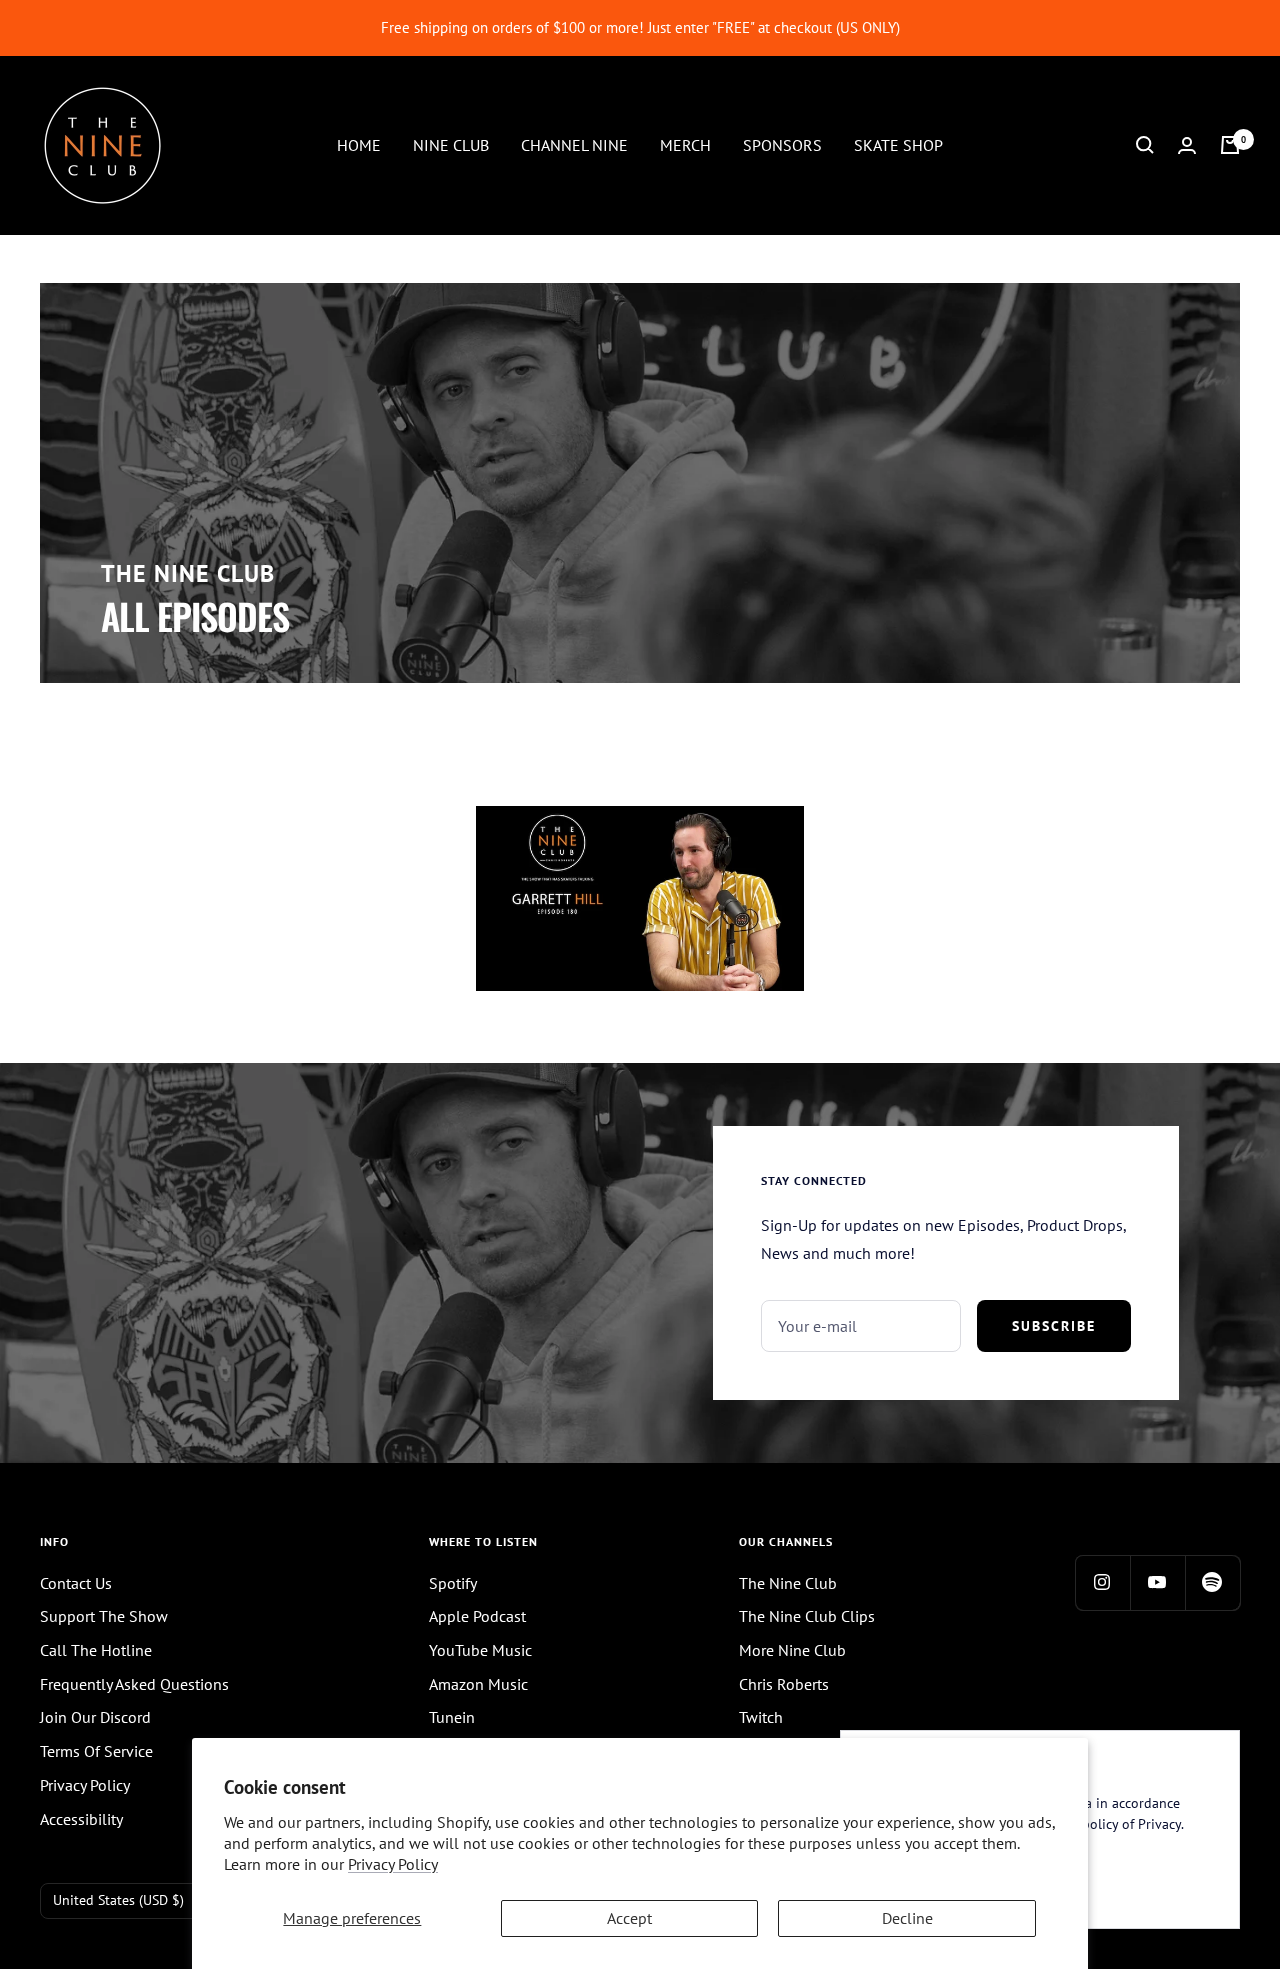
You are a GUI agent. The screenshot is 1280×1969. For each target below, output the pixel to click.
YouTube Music (480, 1650)
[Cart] (1230, 145)
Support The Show (104, 1616)
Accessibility (81, 1819)
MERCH (685, 144)
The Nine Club (788, 1583)
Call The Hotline (96, 1650)
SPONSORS (782, 144)
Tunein (452, 1717)
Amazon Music (478, 1684)
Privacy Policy (393, 1864)
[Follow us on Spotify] (1212, 1582)
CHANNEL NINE (574, 144)
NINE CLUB (451, 144)
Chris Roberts (784, 1684)
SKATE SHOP (898, 144)
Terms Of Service (96, 1751)
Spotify (453, 1583)
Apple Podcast (477, 1616)
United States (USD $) (118, 1900)
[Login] (1187, 145)
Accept (629, 1918)
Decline (907, 1918)
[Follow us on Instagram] (1102, 1582)
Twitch (761, 1717)
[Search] (1145, 145)
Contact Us (76, 1583)
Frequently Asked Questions (134, 1684)
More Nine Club (792, 1650)
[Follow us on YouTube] (1157, 1582)
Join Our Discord (95, 1717)
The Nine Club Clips (807, 1616)
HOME (359, 144)
